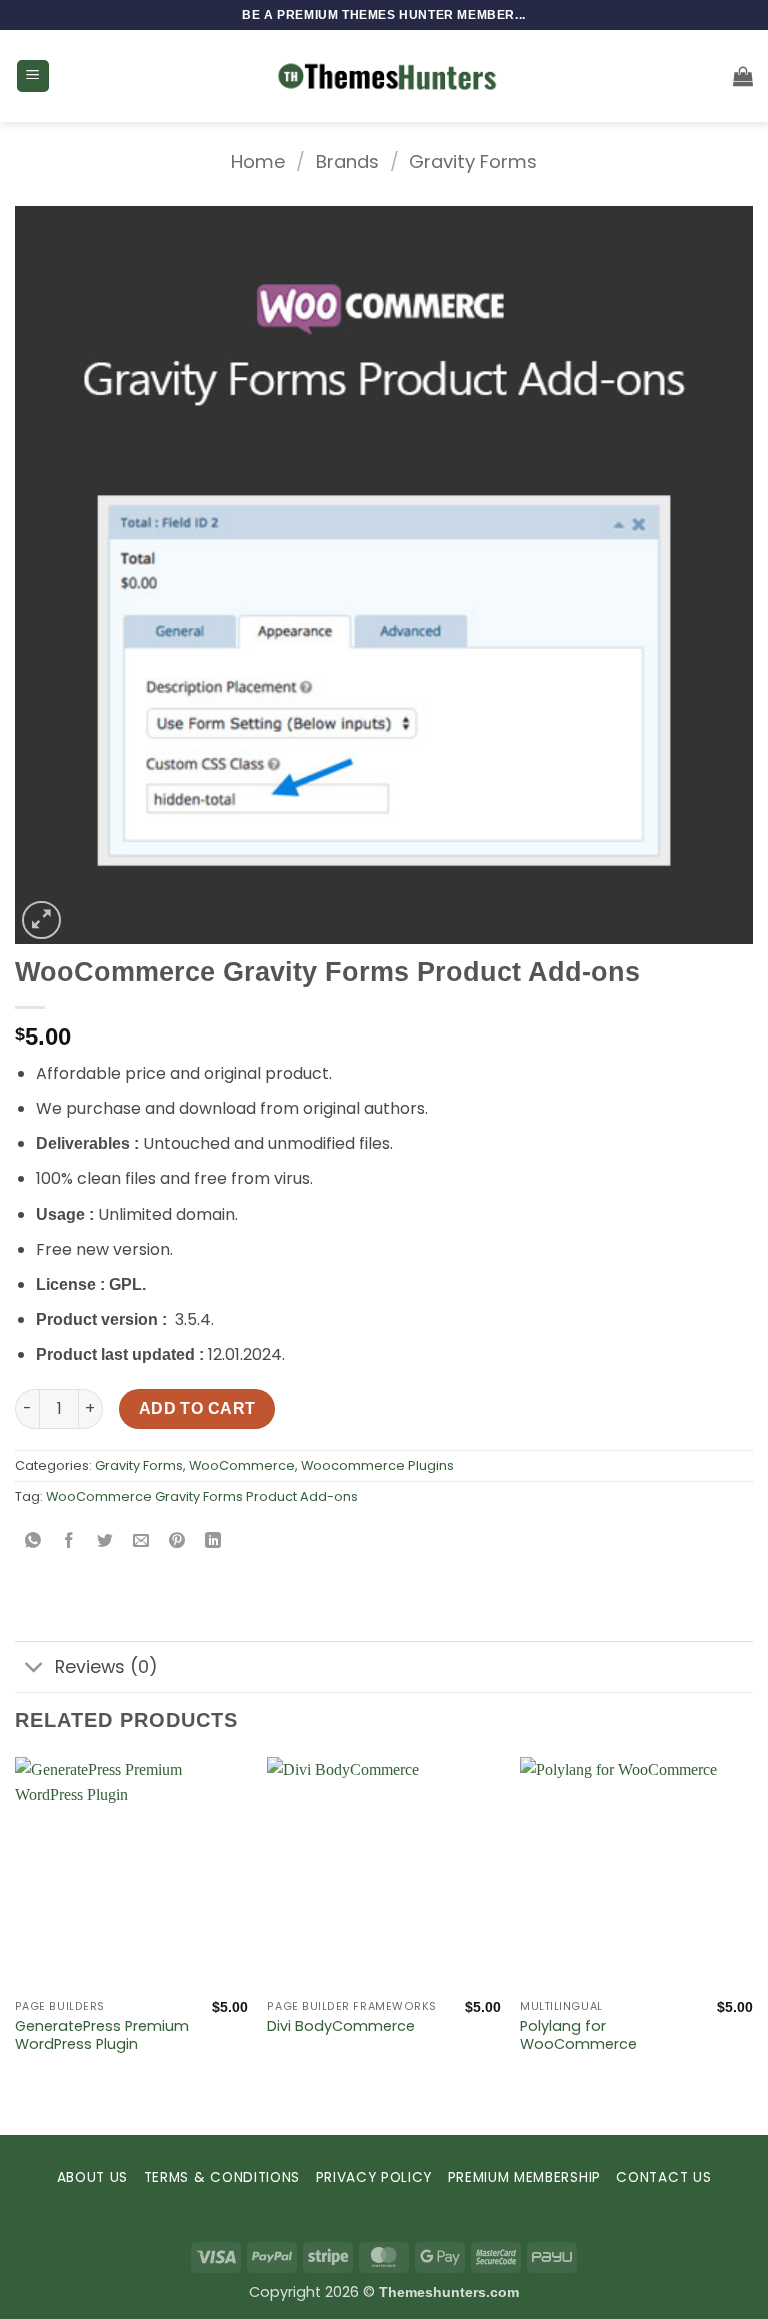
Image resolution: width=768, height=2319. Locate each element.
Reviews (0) (106, 1667)
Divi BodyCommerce (341, 2026)
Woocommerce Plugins (377, 1465)
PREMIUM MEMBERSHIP (524, 2177)
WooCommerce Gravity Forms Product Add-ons (202, 1496)
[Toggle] (34, 1669)
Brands (347, 161)
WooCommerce (242, 1465)
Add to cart (197, 1408)
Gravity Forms (473, 161)
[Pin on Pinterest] (177, 1541)
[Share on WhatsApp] (33, 1541)
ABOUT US (92, 2177)
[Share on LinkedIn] (213, 1541)
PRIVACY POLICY (374, 2177)
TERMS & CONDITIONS (222, 2177)
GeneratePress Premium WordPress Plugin (102, 2035)
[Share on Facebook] (69, 1541)
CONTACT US (663, 2177)
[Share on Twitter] (105, 1541)
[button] (33, 76)
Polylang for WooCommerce (578, 2035)
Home (258, 161)
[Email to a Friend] (141, 1541)
